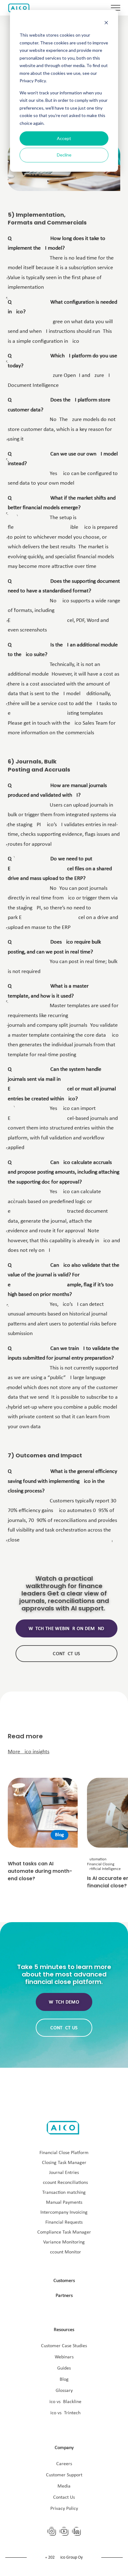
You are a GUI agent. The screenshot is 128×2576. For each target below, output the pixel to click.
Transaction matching (64, 2193)
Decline (64, 155)
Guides (64, 2368)
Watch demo (64, 2002)
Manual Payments (64, 2203)
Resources (64, 2330)
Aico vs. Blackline (64, 2402)
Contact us (66, 1654)
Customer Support (64, 2475)
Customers (64, 2281)
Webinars (64, 2357)
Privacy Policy (64, 2509)
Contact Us (64, 2497)
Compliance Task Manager (64, 2232)
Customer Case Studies (64, 2346)
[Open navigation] (116, 8)
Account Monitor (64, 2252)
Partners (64, 2296)
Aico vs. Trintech (64, 2413)
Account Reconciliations (64, 2183)
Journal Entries (64, 2173)
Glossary (64, 2391)
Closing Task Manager (64, 2163)
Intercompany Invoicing (64, 2212)
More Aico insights (29, 1752)
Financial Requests (64, 2222)
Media (64, 2486)
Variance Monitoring (64, 2242)
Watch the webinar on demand (66, 1629)
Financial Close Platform (64, 2153)
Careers (64, 2464)
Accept (64, 138)
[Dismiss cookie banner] (106, 23)
